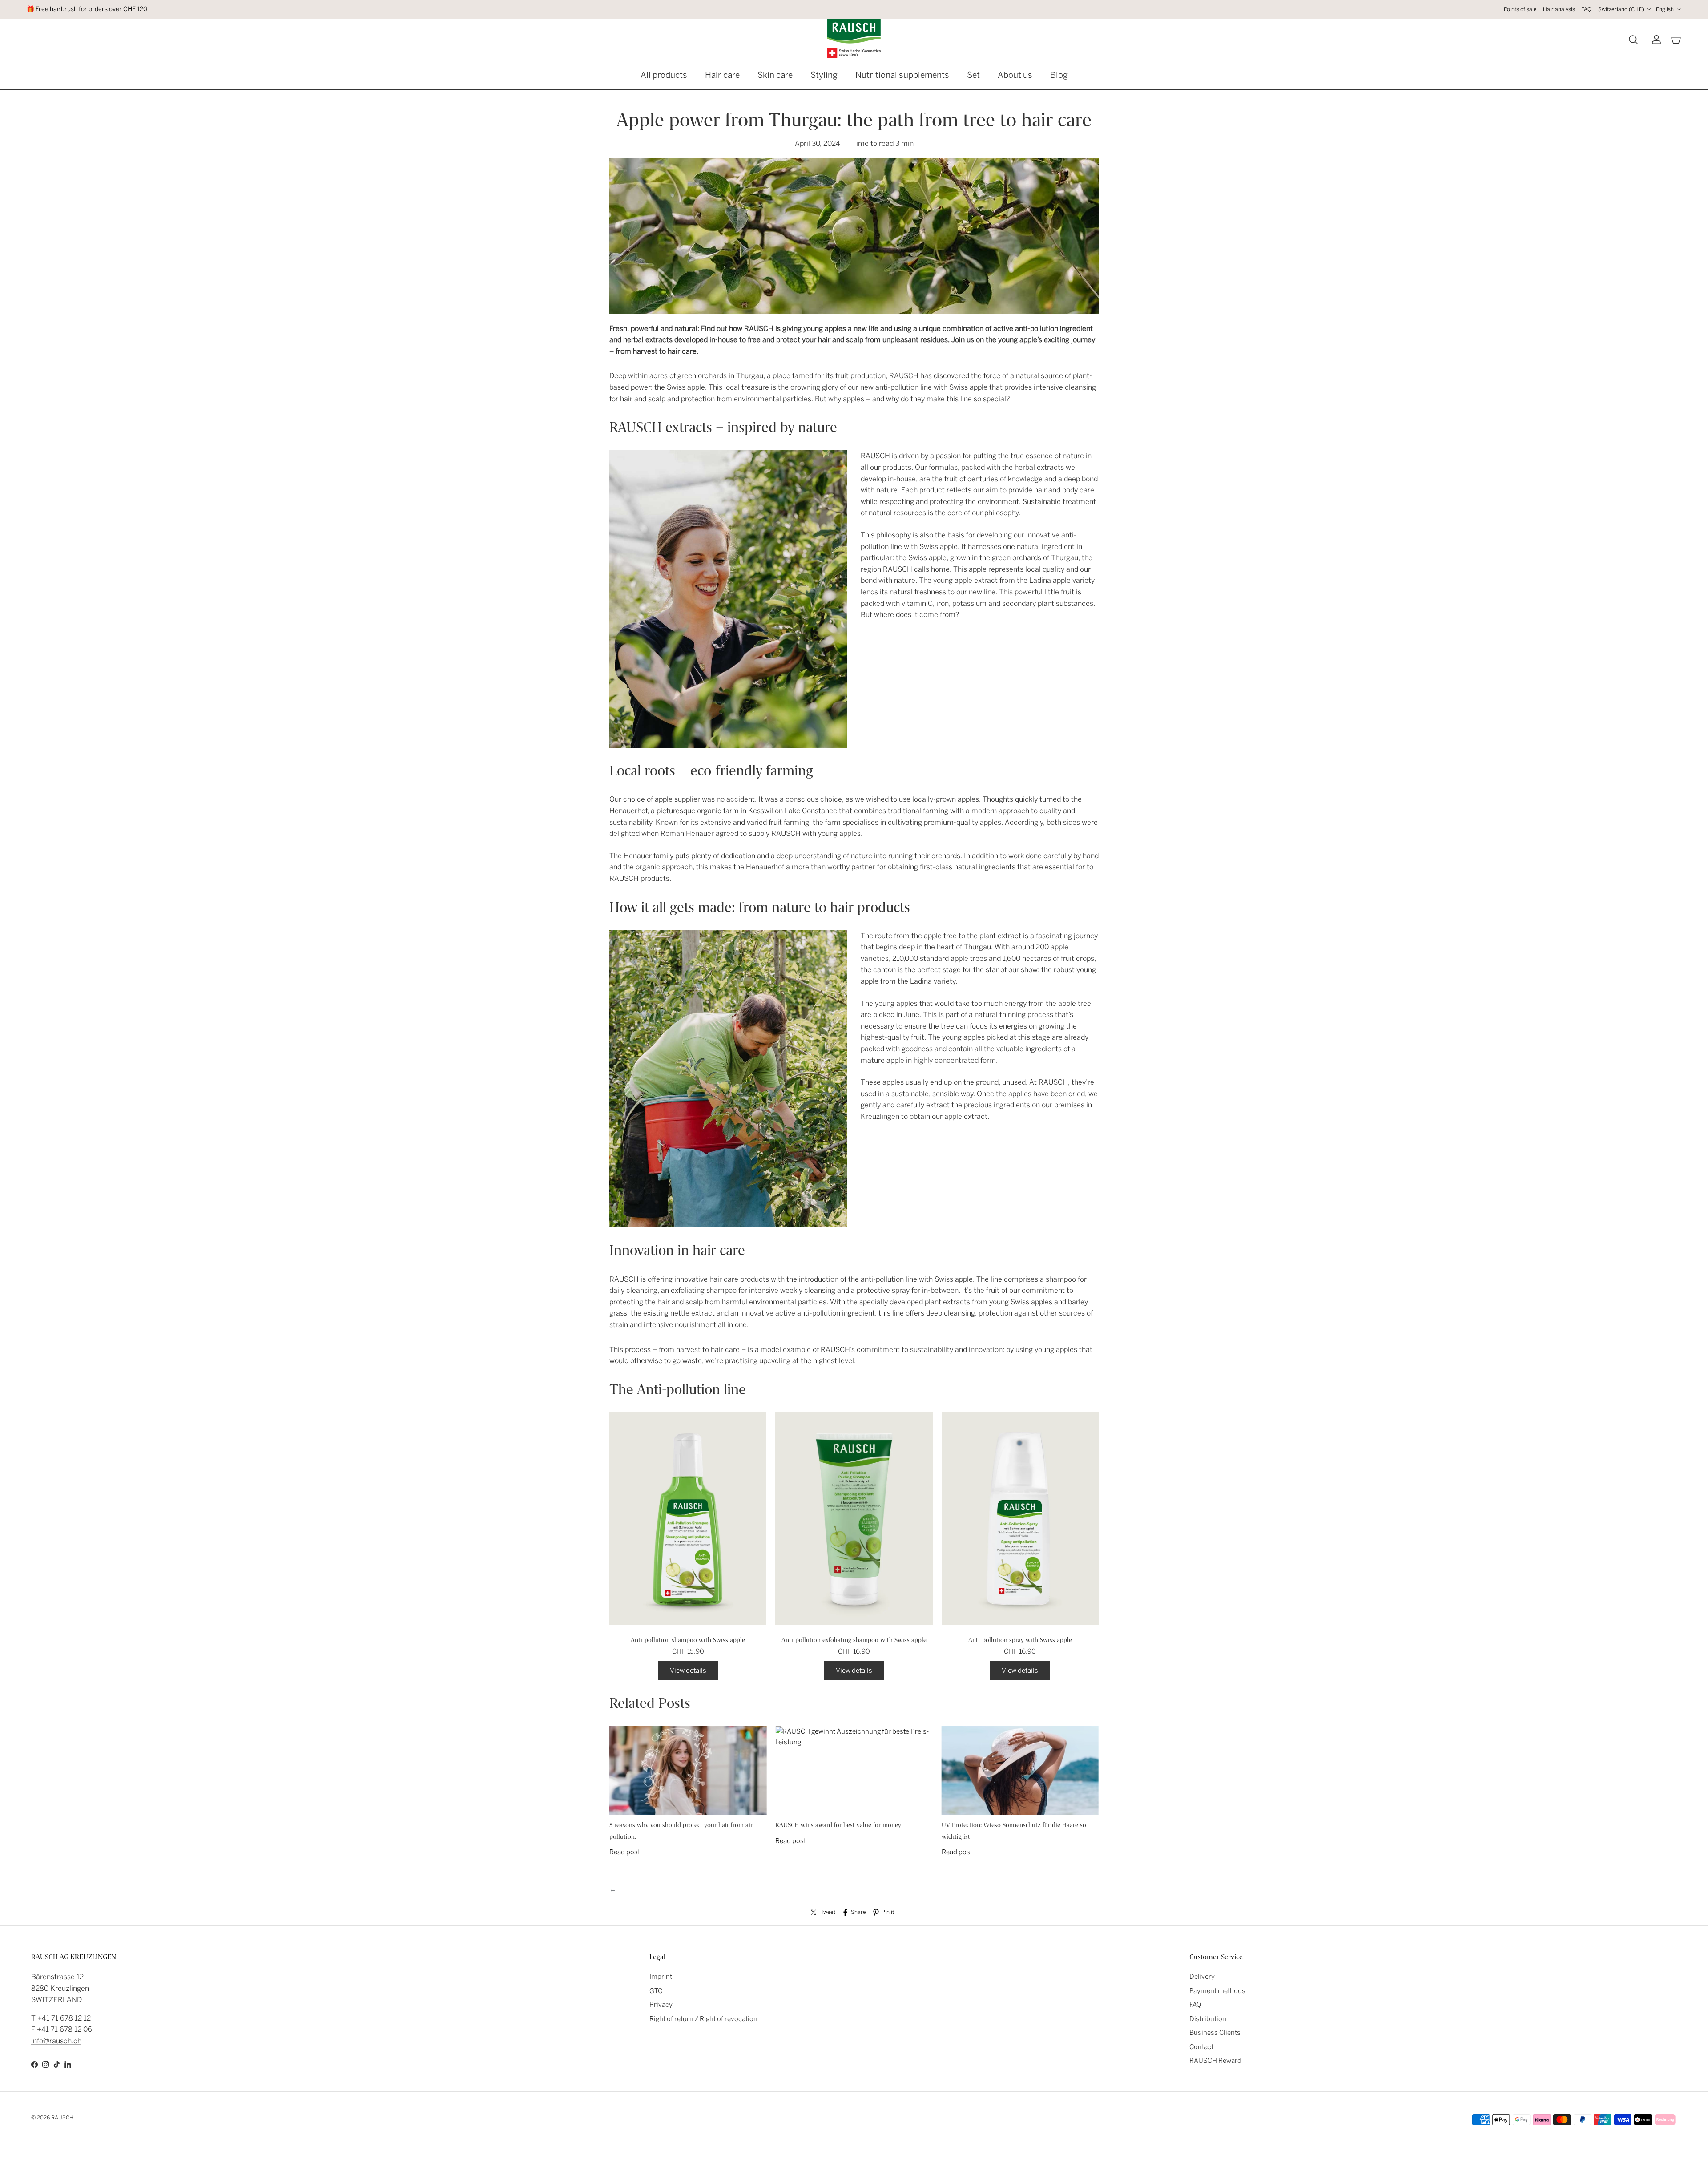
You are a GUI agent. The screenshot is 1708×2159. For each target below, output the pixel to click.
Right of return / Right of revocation (703, 2019)
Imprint (661, 1977)
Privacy (661, 2005)
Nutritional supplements (902, 75)
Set (973, 75)
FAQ (1586, 9)
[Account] (1655, 40)
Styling (824, 75)
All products (664, 75)
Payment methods (1217, 1991)
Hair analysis (1559, 9)
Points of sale (1520, 9)
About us (1015, 75)
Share (858, 1912)
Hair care (722, 75)
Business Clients (1215, 2033)
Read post (625, 1852)
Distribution (1208, 2019)
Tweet (828, 1912)
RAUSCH (62, 2118)
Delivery (1202, 1977)
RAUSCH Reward (1215, 2061)
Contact (1201, 2047)
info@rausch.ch (56, 2041)
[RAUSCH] (854, 38)
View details (688, 1671)
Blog (1059, 75)
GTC (656, 1991)
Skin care (775, 75)
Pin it (888, 1912)
